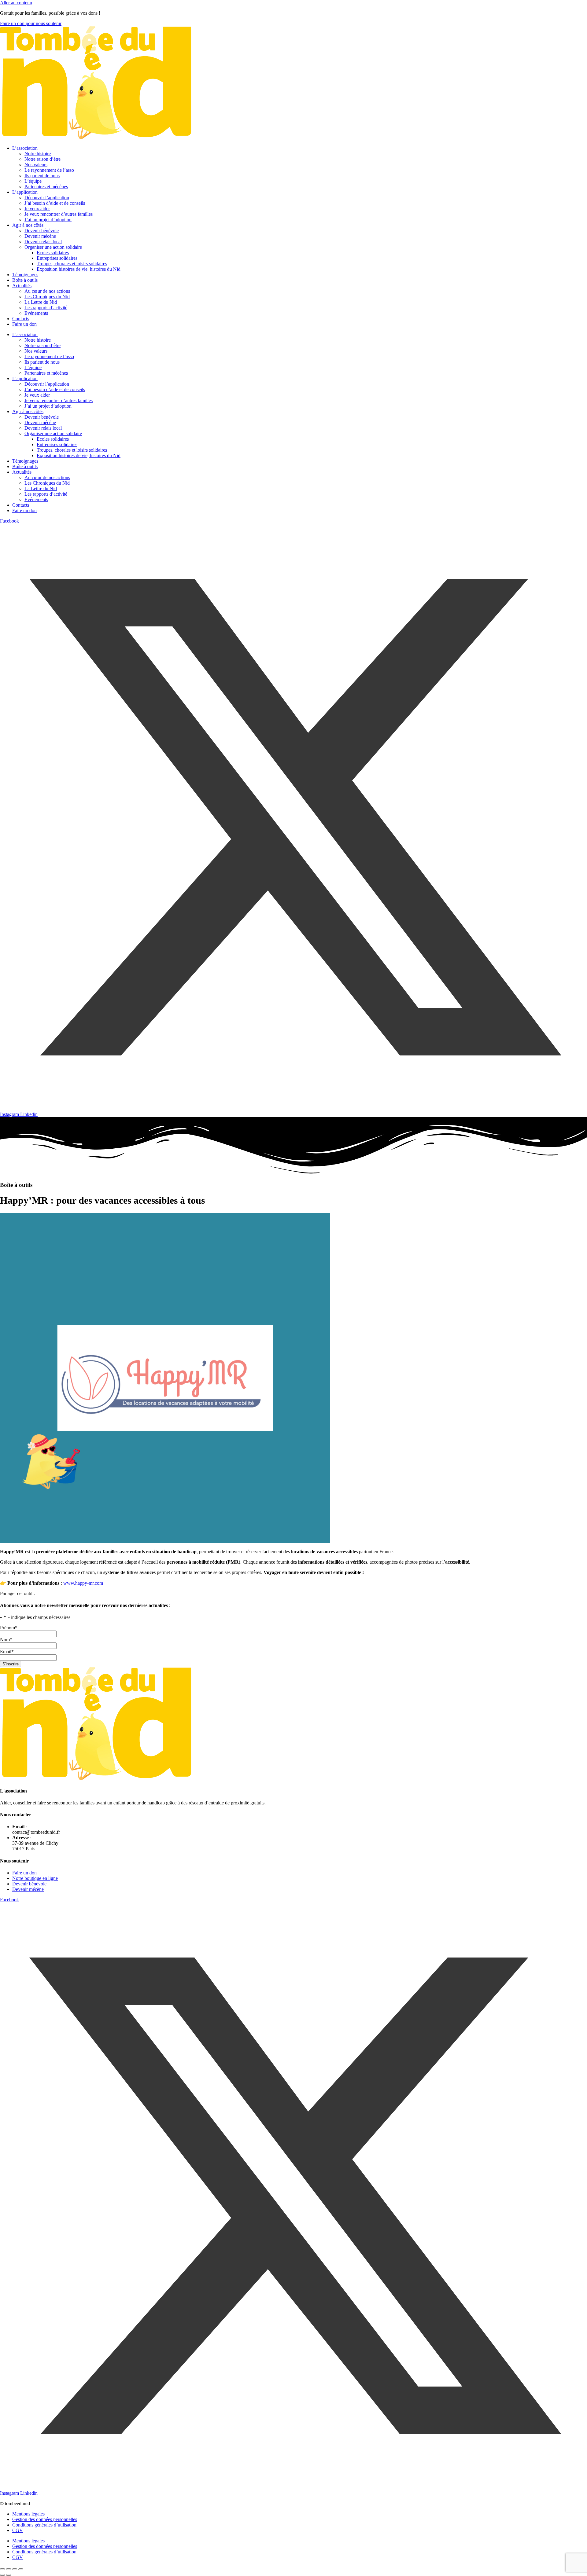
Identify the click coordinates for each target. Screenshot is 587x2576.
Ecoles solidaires (53, 253)
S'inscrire (11, 1664)
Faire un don (24, 324)
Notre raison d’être (42, 159)
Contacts (21, 319)
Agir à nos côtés (28, 225)
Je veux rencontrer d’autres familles (59, 214)
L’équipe (33, 181)
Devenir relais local (43, 242)
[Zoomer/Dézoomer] (2, 2569)
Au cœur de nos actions (47, 291)
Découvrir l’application (47, 198)
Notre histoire (38, 154)
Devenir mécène (40, 236)
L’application (25, 192)
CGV (18, 2530)
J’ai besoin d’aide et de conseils (55, 203)
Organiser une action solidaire (53, 247)
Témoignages (25, 275)
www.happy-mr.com (83, 1583)
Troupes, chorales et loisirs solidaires (72, 264)
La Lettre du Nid (41, 302)
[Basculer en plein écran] (9, 2569)
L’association (25, 148)
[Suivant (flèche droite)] (9, 2575)
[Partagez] (15, 2569)
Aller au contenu (16, 3)
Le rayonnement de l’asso (49, 170)
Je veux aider (37, 209)
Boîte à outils (25, 280)
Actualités (22, 286)
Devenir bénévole (42, 231)
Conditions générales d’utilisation (44, 2525)
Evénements (36, 313)
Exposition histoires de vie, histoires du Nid (79, 269)
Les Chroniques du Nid (47, 297)
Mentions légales (28, 2514)
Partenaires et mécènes (46, 187)
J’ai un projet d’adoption (48, 220)
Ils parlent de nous (42, 176)
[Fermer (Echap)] (21, 2569)
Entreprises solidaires (57, 258)
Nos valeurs (36, 165)
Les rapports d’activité (46, 308)
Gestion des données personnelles (45, 2519)
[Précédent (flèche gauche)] (2, 2575)
